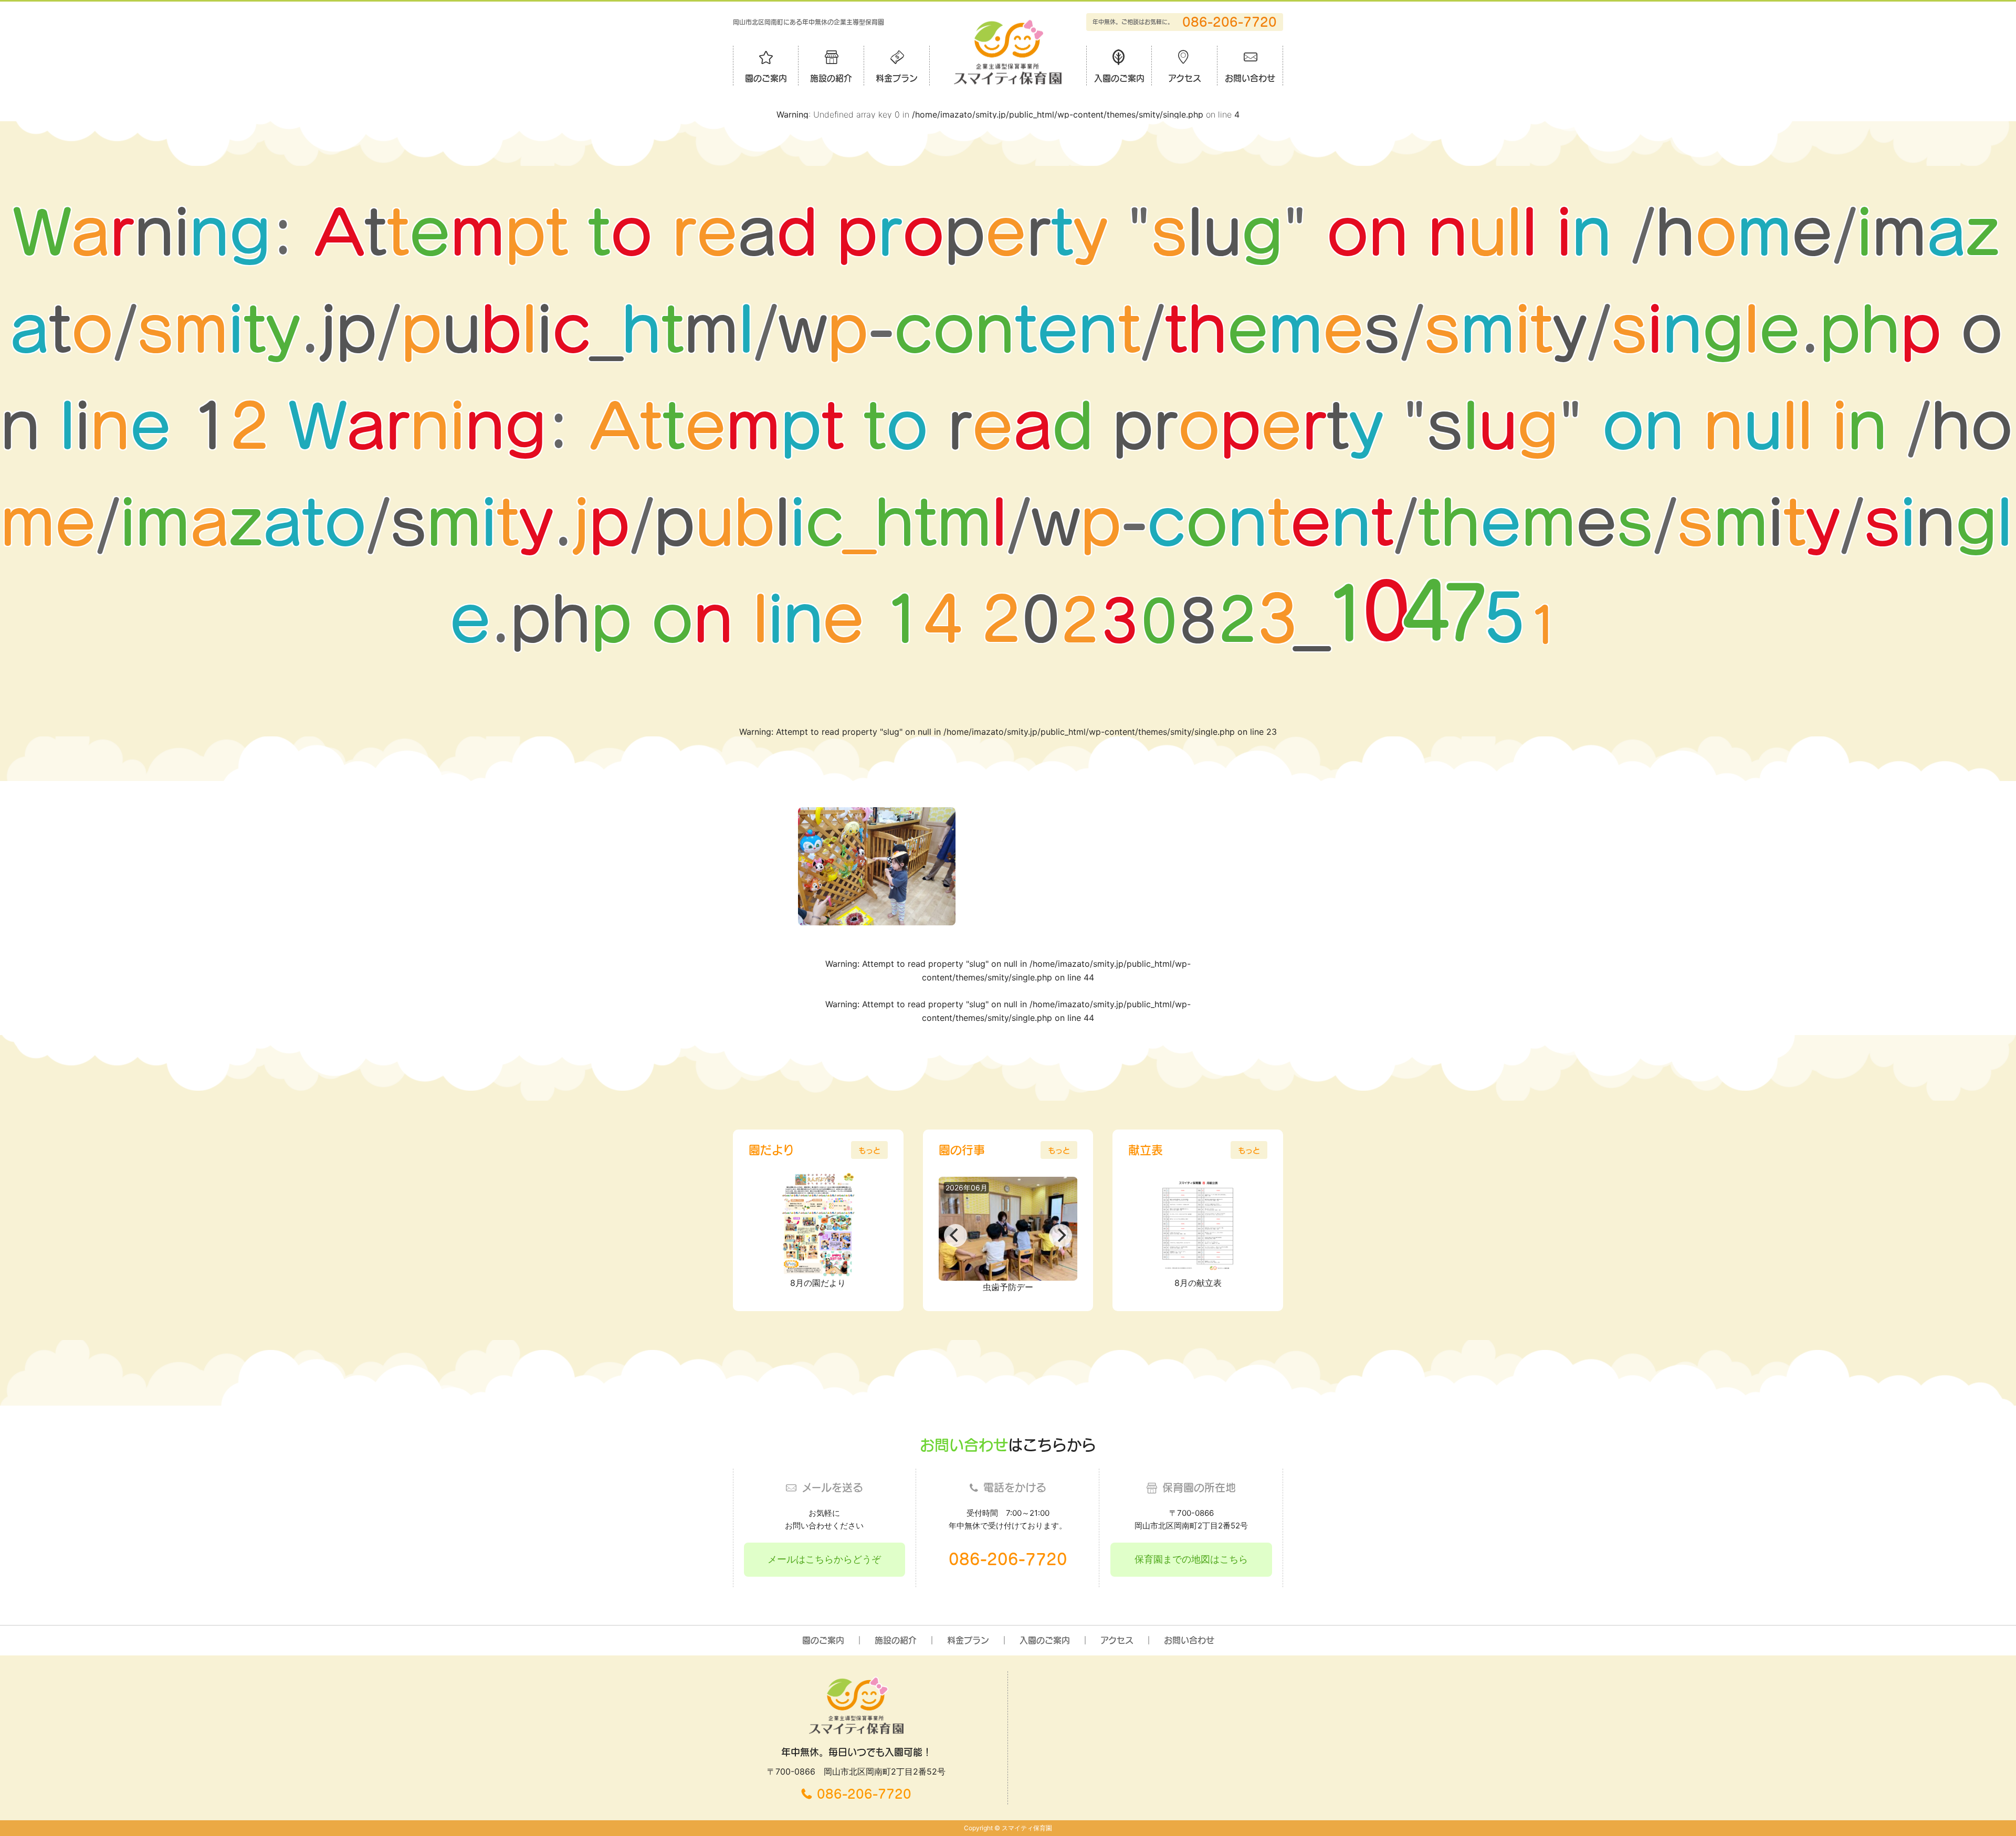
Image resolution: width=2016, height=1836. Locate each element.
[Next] (1060, 1236)
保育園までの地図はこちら (1191, 1559)
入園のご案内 (1119, 78)
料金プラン (897, 78)
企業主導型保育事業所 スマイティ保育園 (1008, 52)
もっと (869, 1151)
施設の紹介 (831, 78)
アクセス (1185, 78)
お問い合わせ (1250, 78)
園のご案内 (766, 78)
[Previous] (955, 1236)
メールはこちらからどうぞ (824, 1559)
